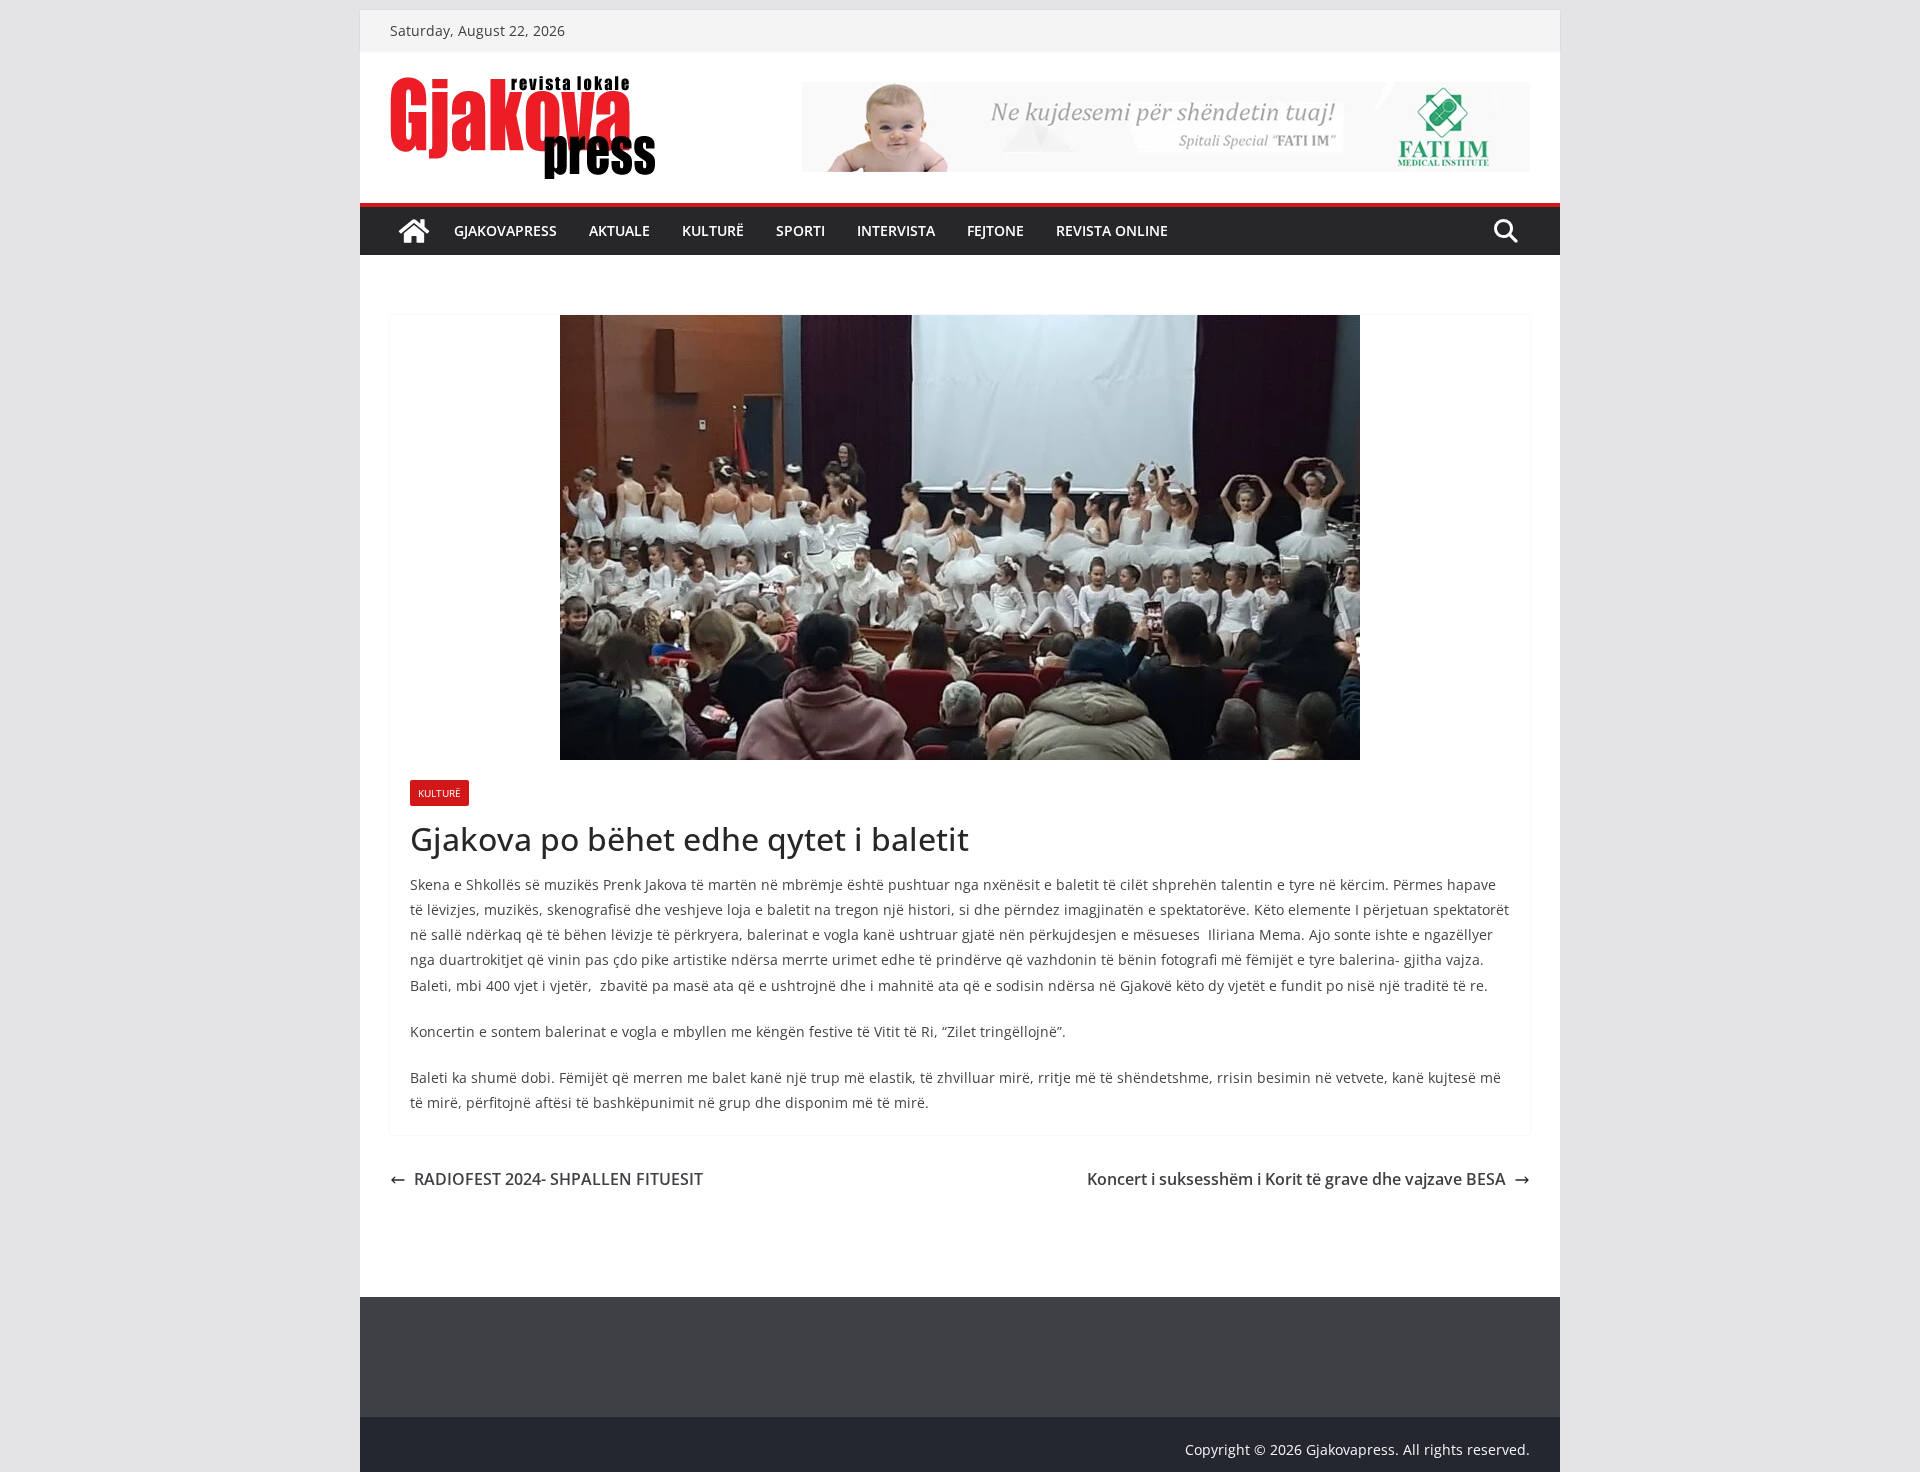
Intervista (896, 230)
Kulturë (713, 230)
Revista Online (1112, 230)
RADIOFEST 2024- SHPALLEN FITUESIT (558, 1179)
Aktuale (619, 230)
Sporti (800, 230)
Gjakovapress (505, 230)
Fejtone (995, 230)
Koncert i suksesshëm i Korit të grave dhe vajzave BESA (1296, 1179)
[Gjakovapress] (414, 231)
